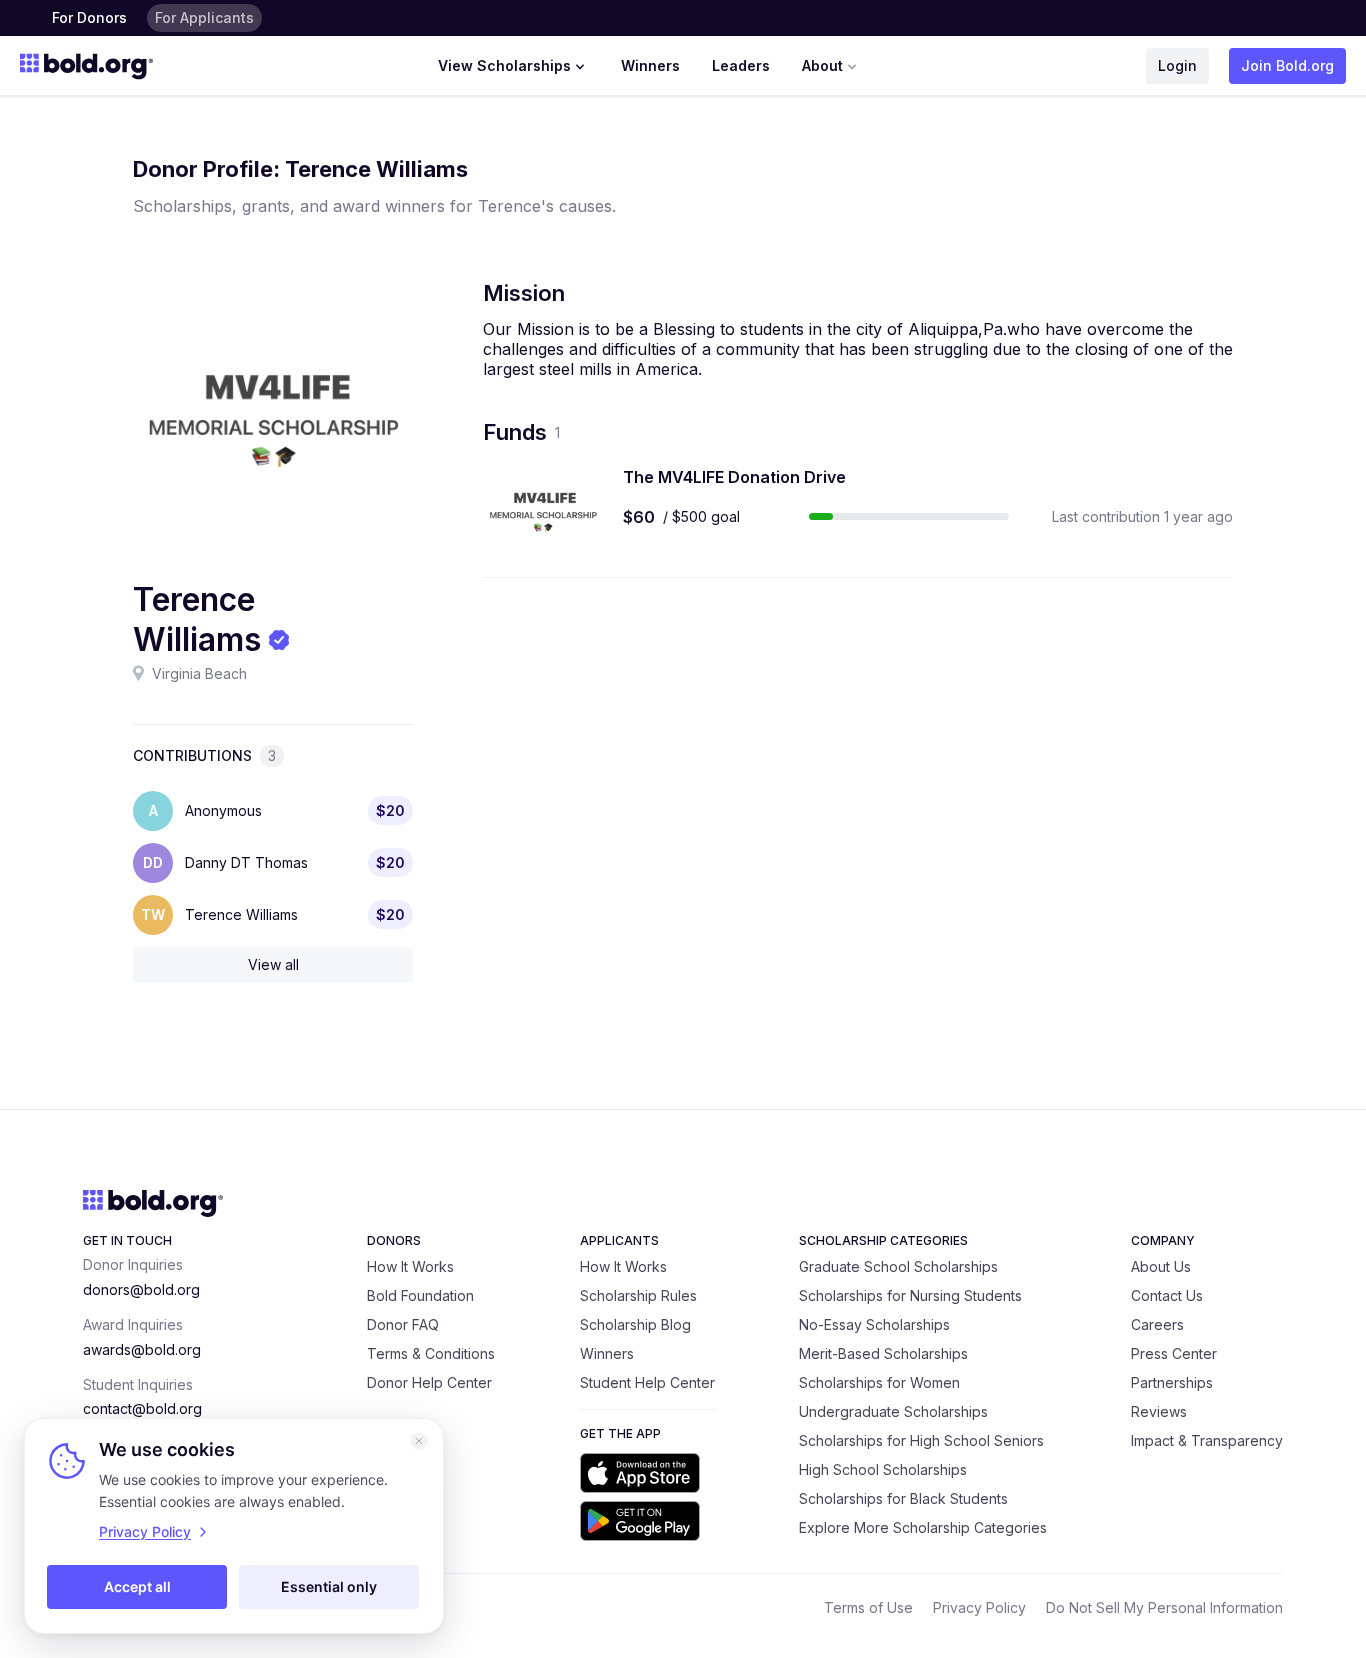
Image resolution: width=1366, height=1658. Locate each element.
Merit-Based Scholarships (883, 1353)
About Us (1161, 1266)
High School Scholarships (883, 1469)
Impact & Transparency (1207, 1440)
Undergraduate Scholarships (893, 1411)
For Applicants (204, 17)
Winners (650, 65)
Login (1177, 65)
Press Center (1174, 1353)
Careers (1157, 1324)
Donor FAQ (403, 1324)
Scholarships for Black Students (903, 1498)
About (822, 65)
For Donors (89, 17)
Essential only (329, 1586)
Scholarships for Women (879, 1382)
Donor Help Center (429, 1382)
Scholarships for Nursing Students (910, 1295)
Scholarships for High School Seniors (921, 1440)
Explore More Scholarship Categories (923, 1527)
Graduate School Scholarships (898, 1266)
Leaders (741, 65)
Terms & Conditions (431, 1353)
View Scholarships (504, 65)
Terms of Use (868, 1607)
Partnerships (1172, 1382)
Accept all (137, 1586)
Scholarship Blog (635, 1324)
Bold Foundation (420, 1295)
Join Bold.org (1287, 65)
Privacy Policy (979, 1607)
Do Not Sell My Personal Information (1164, 1607)
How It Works (410, 1266)
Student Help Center (647, 1382)
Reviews (1159, 1411)
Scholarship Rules (638, 1295)
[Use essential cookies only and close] (419, 1441)
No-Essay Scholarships (874, 1324)
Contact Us (1167, 1295)
